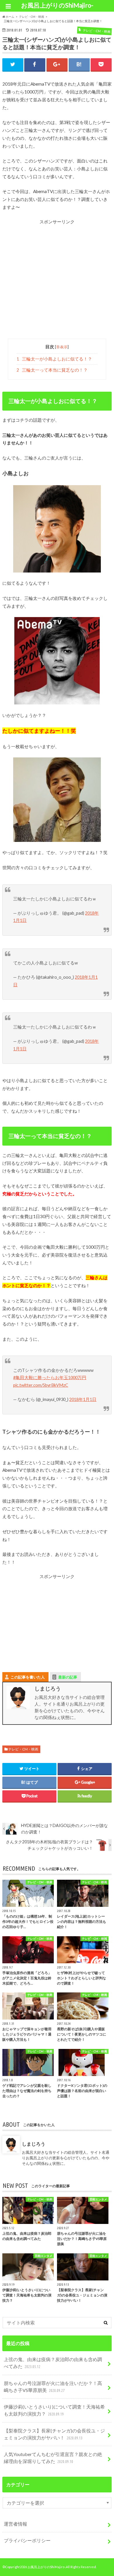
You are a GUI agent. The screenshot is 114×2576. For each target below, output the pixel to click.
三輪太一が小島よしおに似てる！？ (54, 359)
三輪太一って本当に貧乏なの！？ (52, 370)
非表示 (62, 347)
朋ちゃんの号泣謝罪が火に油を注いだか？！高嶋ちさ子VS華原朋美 (53, 2387)
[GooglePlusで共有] (57, 65)
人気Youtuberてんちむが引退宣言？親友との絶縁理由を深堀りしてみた (53, 2458)
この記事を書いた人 (28, 1677)
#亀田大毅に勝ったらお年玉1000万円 (50, 1378)
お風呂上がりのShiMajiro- (57, 5)
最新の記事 (68, 1677)
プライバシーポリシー (27, 2540)
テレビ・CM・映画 (23, 1749)
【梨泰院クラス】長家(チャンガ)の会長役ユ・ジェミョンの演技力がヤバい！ (54, 2434)
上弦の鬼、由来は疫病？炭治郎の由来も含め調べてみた (53, 2363)
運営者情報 (15, 2524)
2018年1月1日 (83, 1399)
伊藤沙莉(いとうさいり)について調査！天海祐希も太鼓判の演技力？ (54, 2410)
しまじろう (34, 2144)
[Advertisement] (57, 282)
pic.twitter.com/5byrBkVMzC (41, 1385)
